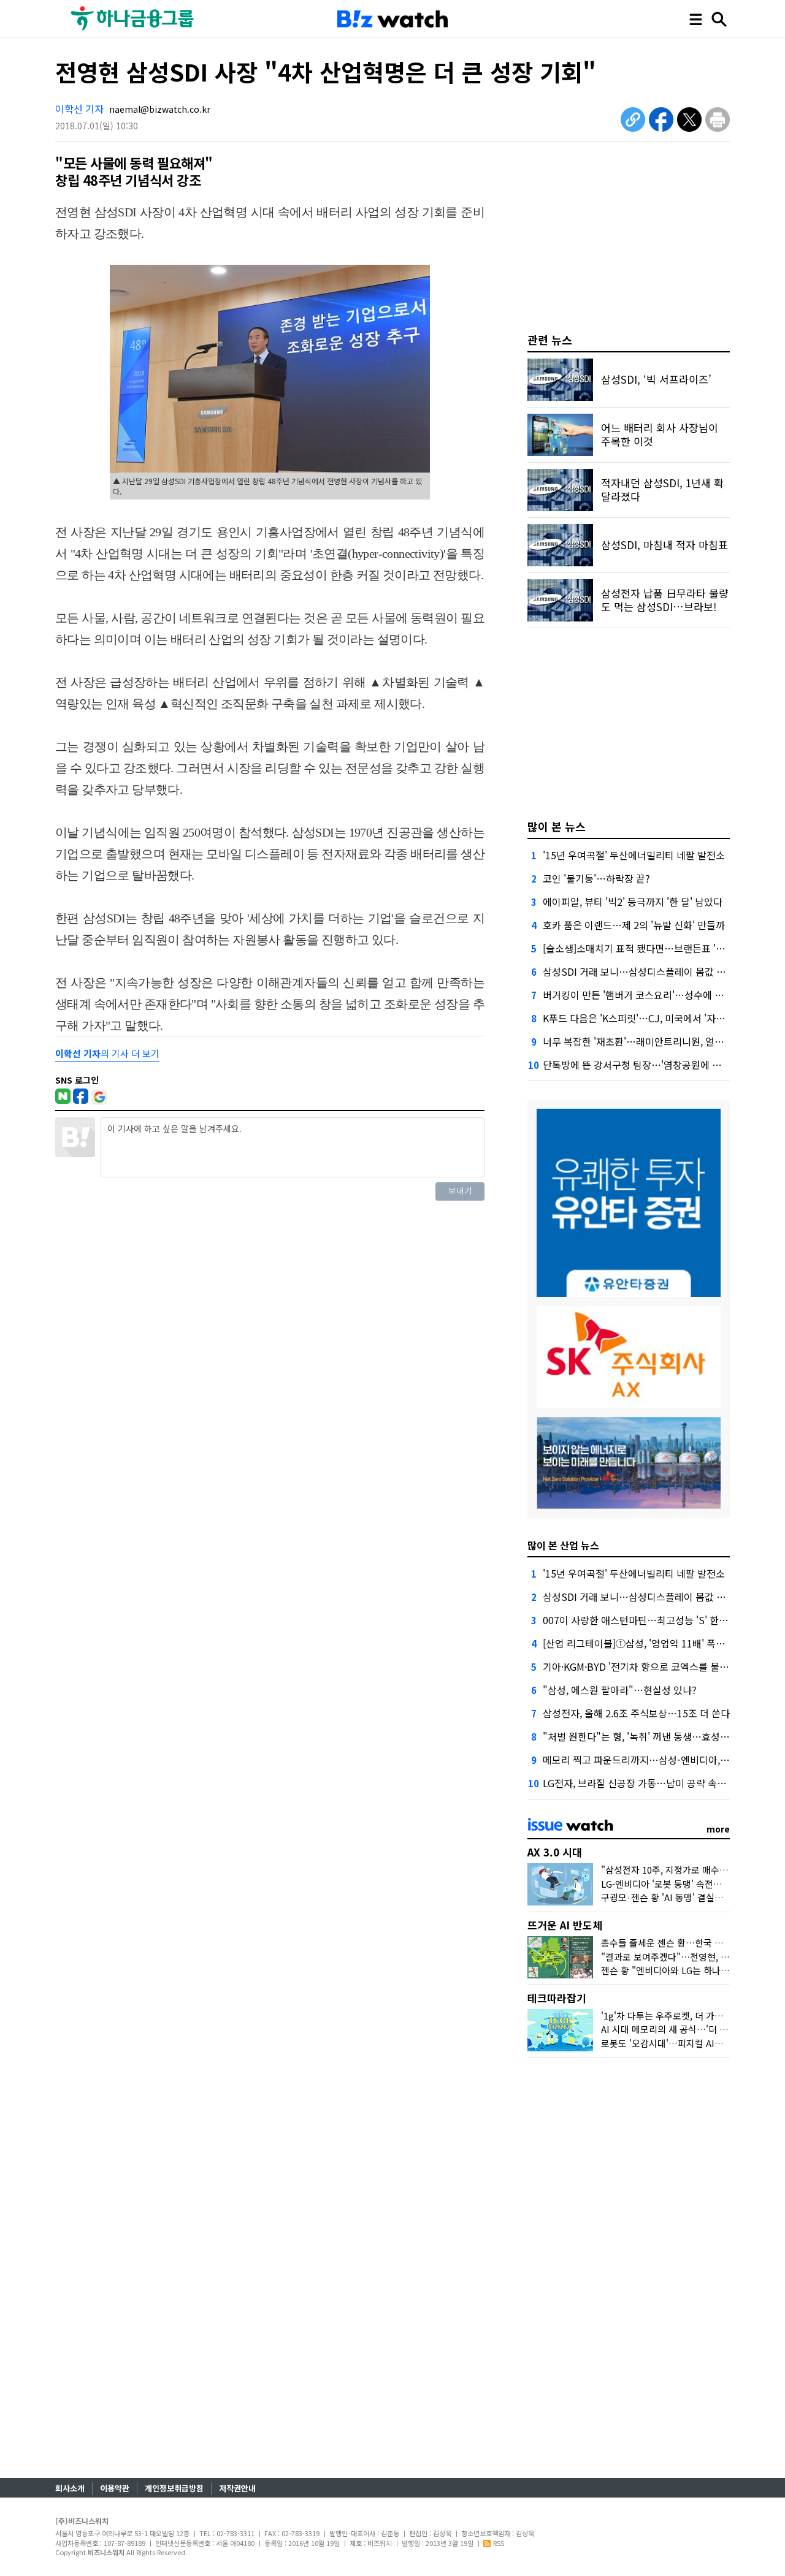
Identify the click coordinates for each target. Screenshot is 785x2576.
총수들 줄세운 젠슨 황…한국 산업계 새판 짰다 (690, 1943)
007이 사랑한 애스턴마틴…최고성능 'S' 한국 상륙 (646, 1620)
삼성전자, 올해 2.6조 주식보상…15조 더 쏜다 (636, 1713)
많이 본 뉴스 (557, 826)
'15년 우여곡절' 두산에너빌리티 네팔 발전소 (634, 855)
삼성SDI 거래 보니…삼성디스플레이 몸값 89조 (640, 971)
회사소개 (70, 2488)
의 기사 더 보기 (107, 1053)
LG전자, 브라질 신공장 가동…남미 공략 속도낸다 (644, 1783)
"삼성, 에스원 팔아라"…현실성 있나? (620, 1690)
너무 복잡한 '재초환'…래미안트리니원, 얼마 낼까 (644, 1041)
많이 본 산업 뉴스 (563, 1545)
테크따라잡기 (557, 1998)
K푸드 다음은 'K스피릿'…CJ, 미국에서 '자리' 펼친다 (650, 1018)
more (718, 1829)
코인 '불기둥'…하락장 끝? (596, 878)
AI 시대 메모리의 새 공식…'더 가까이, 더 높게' (691, 2029)
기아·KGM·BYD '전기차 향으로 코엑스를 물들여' (641, 1666)
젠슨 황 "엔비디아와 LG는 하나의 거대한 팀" (687, 1970)
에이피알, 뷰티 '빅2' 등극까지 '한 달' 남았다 (633, 902)
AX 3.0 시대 (555, 1852)
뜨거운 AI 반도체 (565, 1925)
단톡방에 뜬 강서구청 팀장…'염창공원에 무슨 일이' (648, 1065)
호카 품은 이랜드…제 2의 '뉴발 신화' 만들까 (634, 925)
